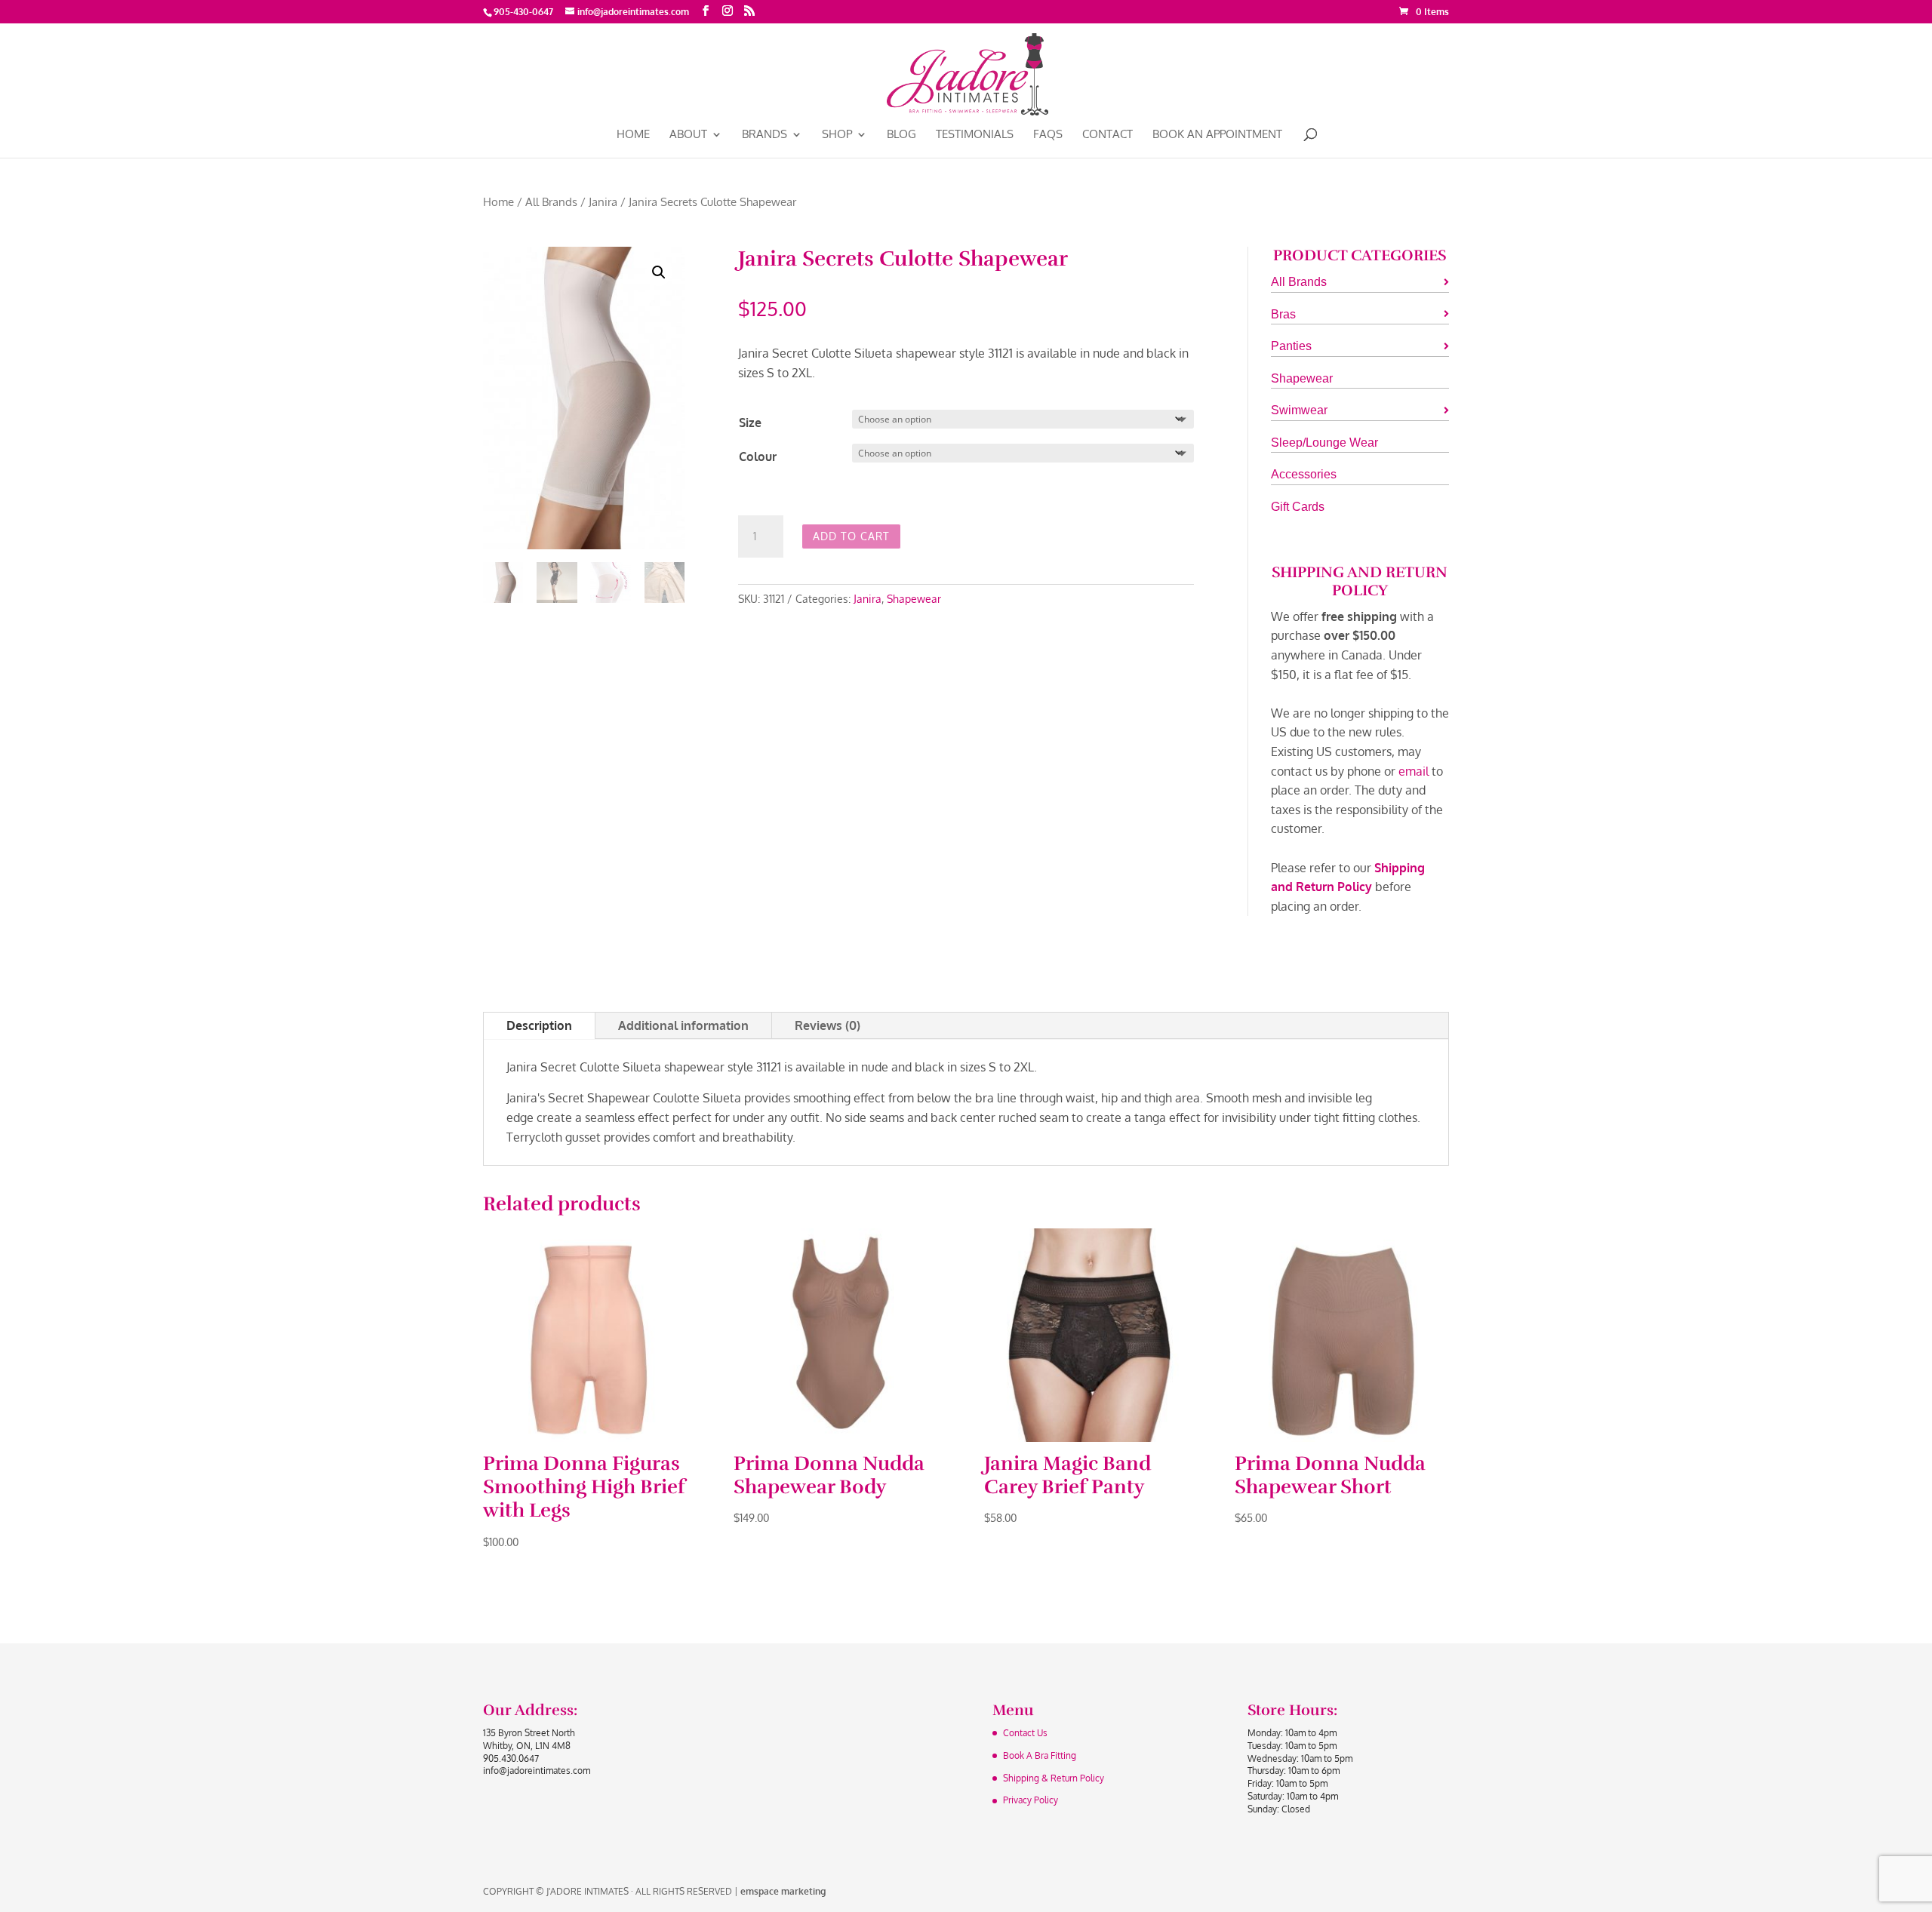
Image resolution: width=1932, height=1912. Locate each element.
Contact (1108, 135)
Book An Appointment (1217, 135)
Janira (603, 201)
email (1414, 771)
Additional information (683, 1025)
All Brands (551, 201)
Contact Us (1025, 1733)
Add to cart (851, 536)
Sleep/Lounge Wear (1324, 443)
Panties (1291, 346)
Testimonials (975, 135)
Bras (1283, 314)
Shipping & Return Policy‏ (1054, 1778)
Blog (901, 135)
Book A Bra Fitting (1040, 1755)
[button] (659, 272)
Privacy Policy (1031, 1800)
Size (750, 423)
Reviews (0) (828, 1025)
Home (633, 135)
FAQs (1048, 135)
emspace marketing (783, 1891)
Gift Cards (1298, 507)
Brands (764, 135)
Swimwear (1299, 410)
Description (539, 1025)
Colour (758, 456)
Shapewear (914, 599)
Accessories (1304, 474)
